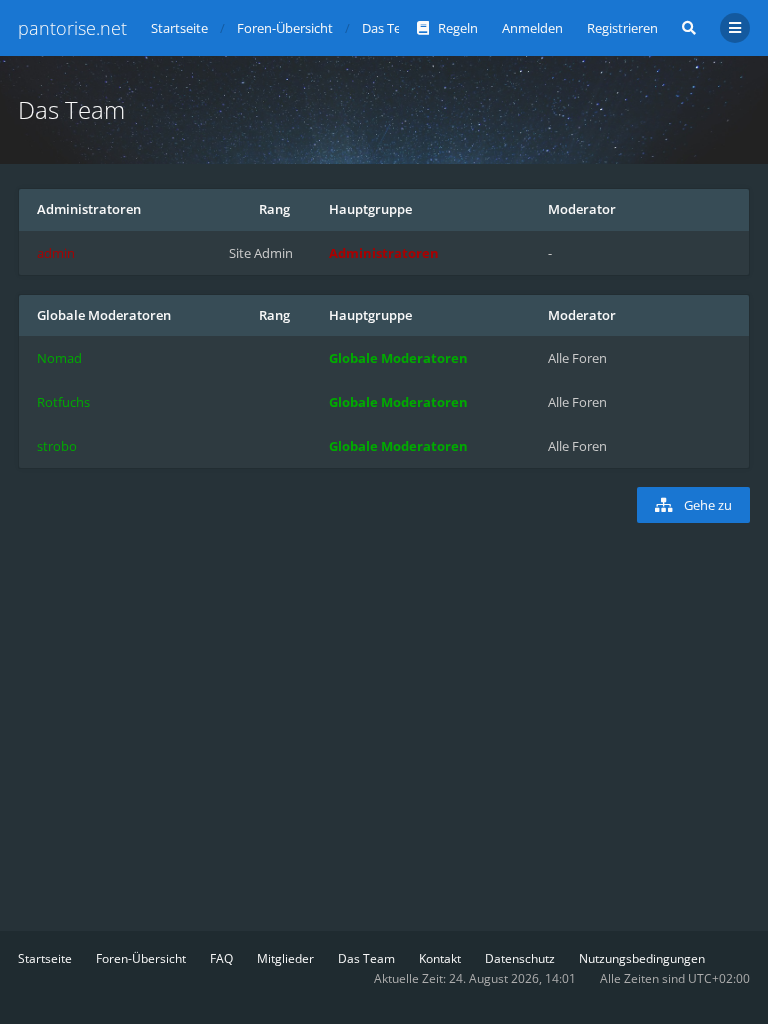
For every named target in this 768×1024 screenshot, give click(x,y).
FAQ (221, 958)
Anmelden (532, 28)
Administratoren (89, 209)
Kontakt (440, 958)
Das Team (366, 958)
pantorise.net (72, 28)
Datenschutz (520, 958)
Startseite (45, 958)
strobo (57, 446)
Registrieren (622, 28)
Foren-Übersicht (141, 958)
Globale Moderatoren (104, 315)
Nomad (59, 358)
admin (56, 253)
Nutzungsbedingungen (642, 958)
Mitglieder (285, 958)
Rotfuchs (63, 402)
